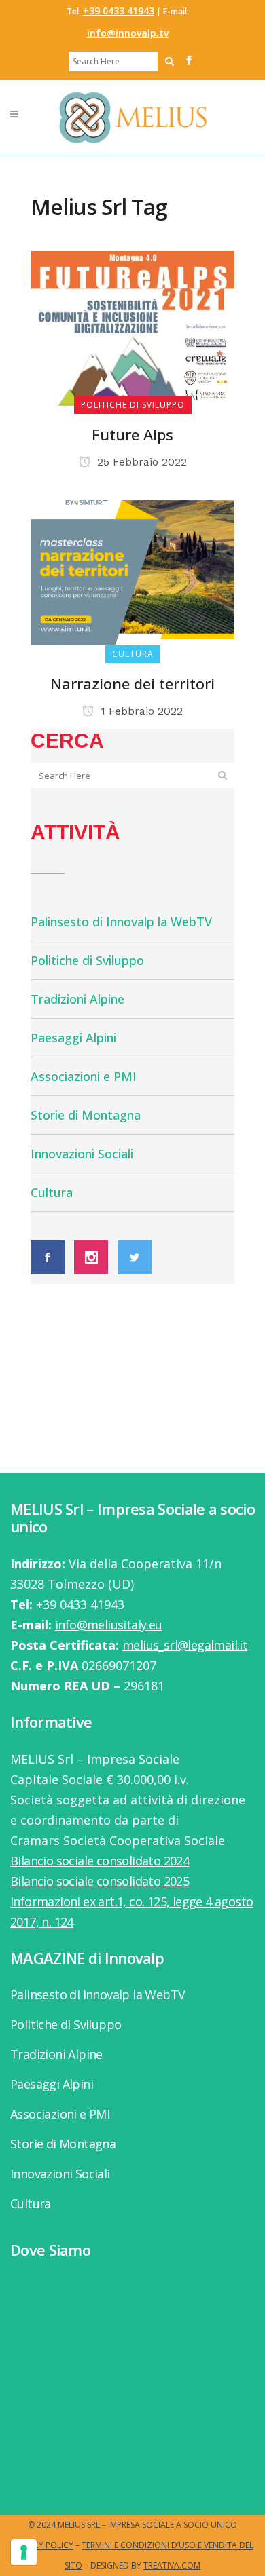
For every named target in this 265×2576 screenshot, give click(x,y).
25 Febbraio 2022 (140, 462)
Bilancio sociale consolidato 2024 (100, 1861)
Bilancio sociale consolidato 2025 (100, 1881)
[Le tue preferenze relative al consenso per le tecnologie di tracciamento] (24, 2552)
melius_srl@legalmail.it (185, 1645)
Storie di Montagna (86, 1115)
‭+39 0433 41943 (119, 11)
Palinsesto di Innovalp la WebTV (121, 922)
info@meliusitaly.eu (109, 1625)
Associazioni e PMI (84, 1076)
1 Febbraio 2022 (140, 711)
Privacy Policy (42, 2545)
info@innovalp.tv (128, 33)
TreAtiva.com (172, 2565)
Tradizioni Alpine (77, 999)
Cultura (52, 1192)
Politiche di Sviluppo (87, 960)
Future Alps (132, 434)
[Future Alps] (132, 327)
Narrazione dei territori (132, 683)
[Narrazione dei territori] (132, 576)
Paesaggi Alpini (73, 1038)
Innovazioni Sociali (82, 1154)
